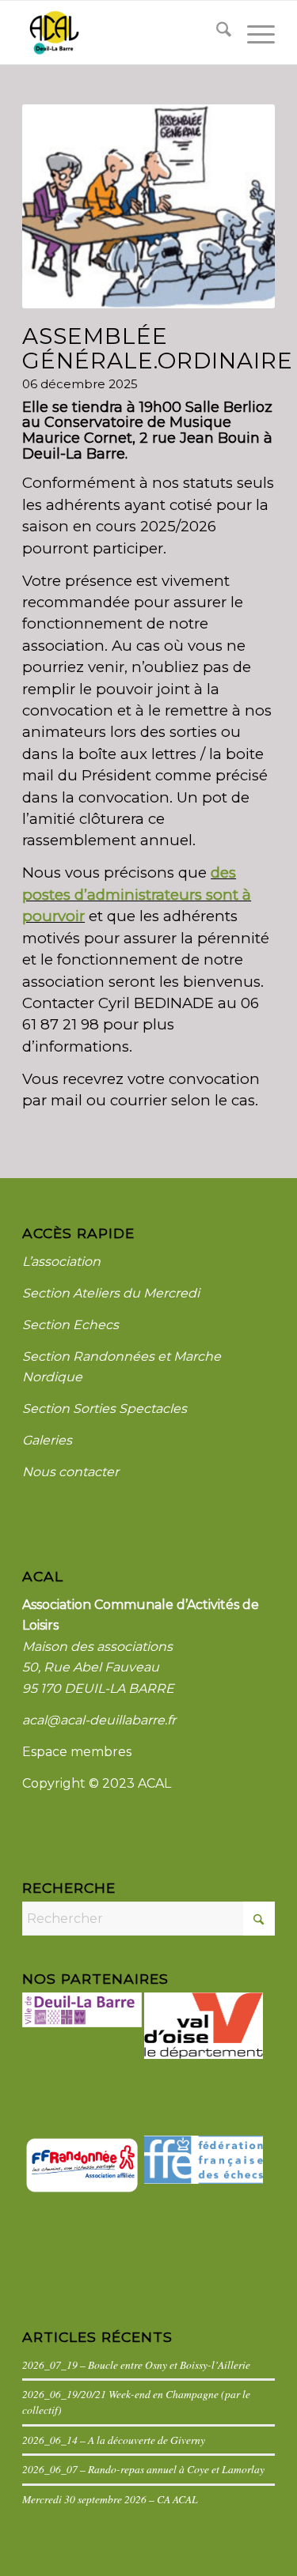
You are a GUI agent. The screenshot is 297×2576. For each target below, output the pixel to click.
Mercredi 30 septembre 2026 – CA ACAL (110, 2499)
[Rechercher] (216, 32)
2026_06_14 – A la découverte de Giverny (114, 2440)
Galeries (47, 1440)
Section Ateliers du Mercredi (111, 1293)
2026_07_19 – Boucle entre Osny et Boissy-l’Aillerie (136, 2364)
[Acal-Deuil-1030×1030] (123, 32)
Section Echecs (70, 1325)
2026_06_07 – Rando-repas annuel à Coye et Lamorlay (143, 2469)
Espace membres (77, 1752)
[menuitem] (216, 32)
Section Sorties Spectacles (105, 1409)
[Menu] (253, 32)
